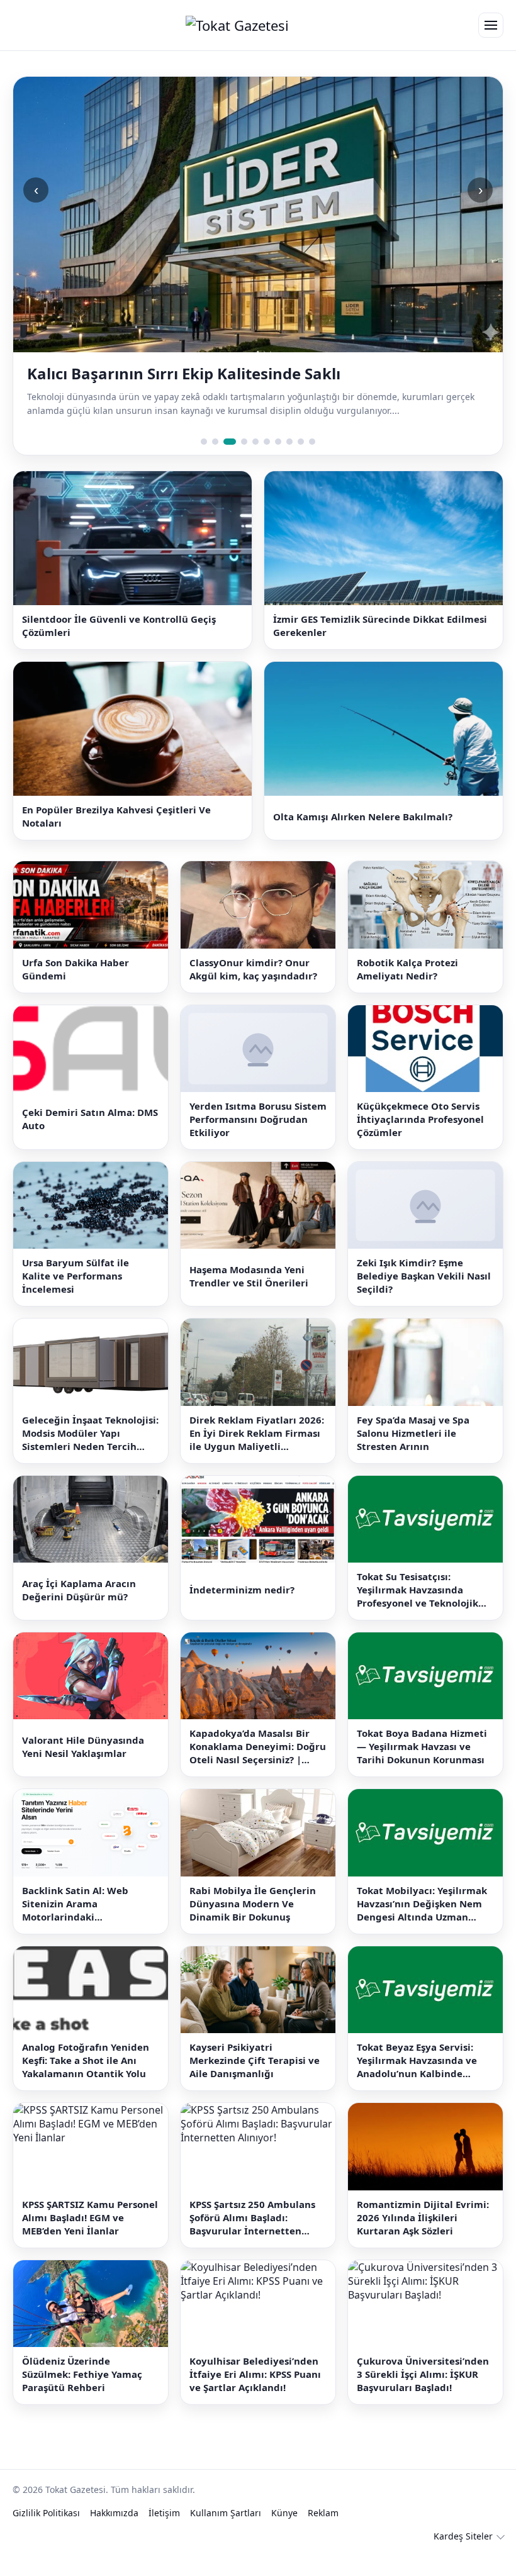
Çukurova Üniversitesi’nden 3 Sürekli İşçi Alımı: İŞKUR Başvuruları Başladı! (423, 2374)
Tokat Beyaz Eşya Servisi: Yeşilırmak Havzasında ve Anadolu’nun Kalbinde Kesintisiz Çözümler (417, 2060)
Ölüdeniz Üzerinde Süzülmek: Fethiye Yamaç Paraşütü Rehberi (82, 2374)
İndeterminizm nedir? (242, 1590)
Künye (284, 2513)
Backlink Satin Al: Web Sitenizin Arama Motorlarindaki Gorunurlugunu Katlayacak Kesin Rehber (87, 1904)
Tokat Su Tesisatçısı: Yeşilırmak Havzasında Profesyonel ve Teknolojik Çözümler (418, 1590)
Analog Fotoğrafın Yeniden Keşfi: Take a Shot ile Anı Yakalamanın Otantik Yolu (86, 2060)
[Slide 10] (312, 442)
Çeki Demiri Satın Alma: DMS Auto (90, 1119)
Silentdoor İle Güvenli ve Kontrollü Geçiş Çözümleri (119, 626)
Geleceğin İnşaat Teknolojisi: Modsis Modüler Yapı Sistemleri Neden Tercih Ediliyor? (90, 1433)
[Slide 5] (255, 442)
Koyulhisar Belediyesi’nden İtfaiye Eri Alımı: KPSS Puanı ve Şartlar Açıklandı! (255, 2374)
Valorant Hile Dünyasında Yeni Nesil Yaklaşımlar (83, 1747)
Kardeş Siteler (463, 2536)
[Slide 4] (244, 442)
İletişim (164, 2513)
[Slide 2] (215, 442)
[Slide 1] (204, 442)
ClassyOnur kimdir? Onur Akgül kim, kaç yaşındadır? (253, 969)
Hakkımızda (114, 2513)
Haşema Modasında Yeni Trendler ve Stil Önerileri (249, 1276)
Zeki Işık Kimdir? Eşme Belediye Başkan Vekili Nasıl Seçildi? (424, 1276)
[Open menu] (491, 25)
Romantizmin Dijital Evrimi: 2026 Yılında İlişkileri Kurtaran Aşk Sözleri (423, 2217)
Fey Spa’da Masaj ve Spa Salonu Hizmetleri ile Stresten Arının (413, 1433)
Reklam (323, 2513)
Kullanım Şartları (226, 2513)
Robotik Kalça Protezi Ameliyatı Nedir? (407, 969)
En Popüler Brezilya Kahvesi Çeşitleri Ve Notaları (116, 816)
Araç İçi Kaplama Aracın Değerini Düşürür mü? (79, 1590)
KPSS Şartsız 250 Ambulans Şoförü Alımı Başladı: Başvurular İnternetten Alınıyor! (252, 2218)
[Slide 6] (267, 442)
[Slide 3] (230, 442)
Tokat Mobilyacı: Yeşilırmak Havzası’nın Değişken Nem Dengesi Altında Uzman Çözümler (422, 1904)
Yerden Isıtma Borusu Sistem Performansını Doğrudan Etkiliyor (258, 1119)
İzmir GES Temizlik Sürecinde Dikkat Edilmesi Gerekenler (380, 626)
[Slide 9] (301, 442)
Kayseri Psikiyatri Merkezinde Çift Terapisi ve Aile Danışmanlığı (255, 2060)
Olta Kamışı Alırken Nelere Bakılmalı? (363, 817)
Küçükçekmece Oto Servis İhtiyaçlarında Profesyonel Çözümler (420, 1119)
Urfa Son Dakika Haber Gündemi (76, 969)
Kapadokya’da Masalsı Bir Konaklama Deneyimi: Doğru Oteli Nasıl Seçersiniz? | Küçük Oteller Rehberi (258, 1747)
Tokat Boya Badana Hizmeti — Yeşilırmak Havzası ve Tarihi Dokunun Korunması (422, 1746)
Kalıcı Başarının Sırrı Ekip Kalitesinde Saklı (184, 374)
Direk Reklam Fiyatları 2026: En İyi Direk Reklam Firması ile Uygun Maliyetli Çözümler (257, 1433)
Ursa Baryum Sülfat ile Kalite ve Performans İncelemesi (76, 1276)
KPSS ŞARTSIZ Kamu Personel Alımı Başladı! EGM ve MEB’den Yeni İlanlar (90, 2217)
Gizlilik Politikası (46, 2513)
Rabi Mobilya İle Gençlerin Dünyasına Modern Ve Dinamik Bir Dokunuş (253, 1904)
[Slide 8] (289, 442)
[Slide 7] (278, 442)
